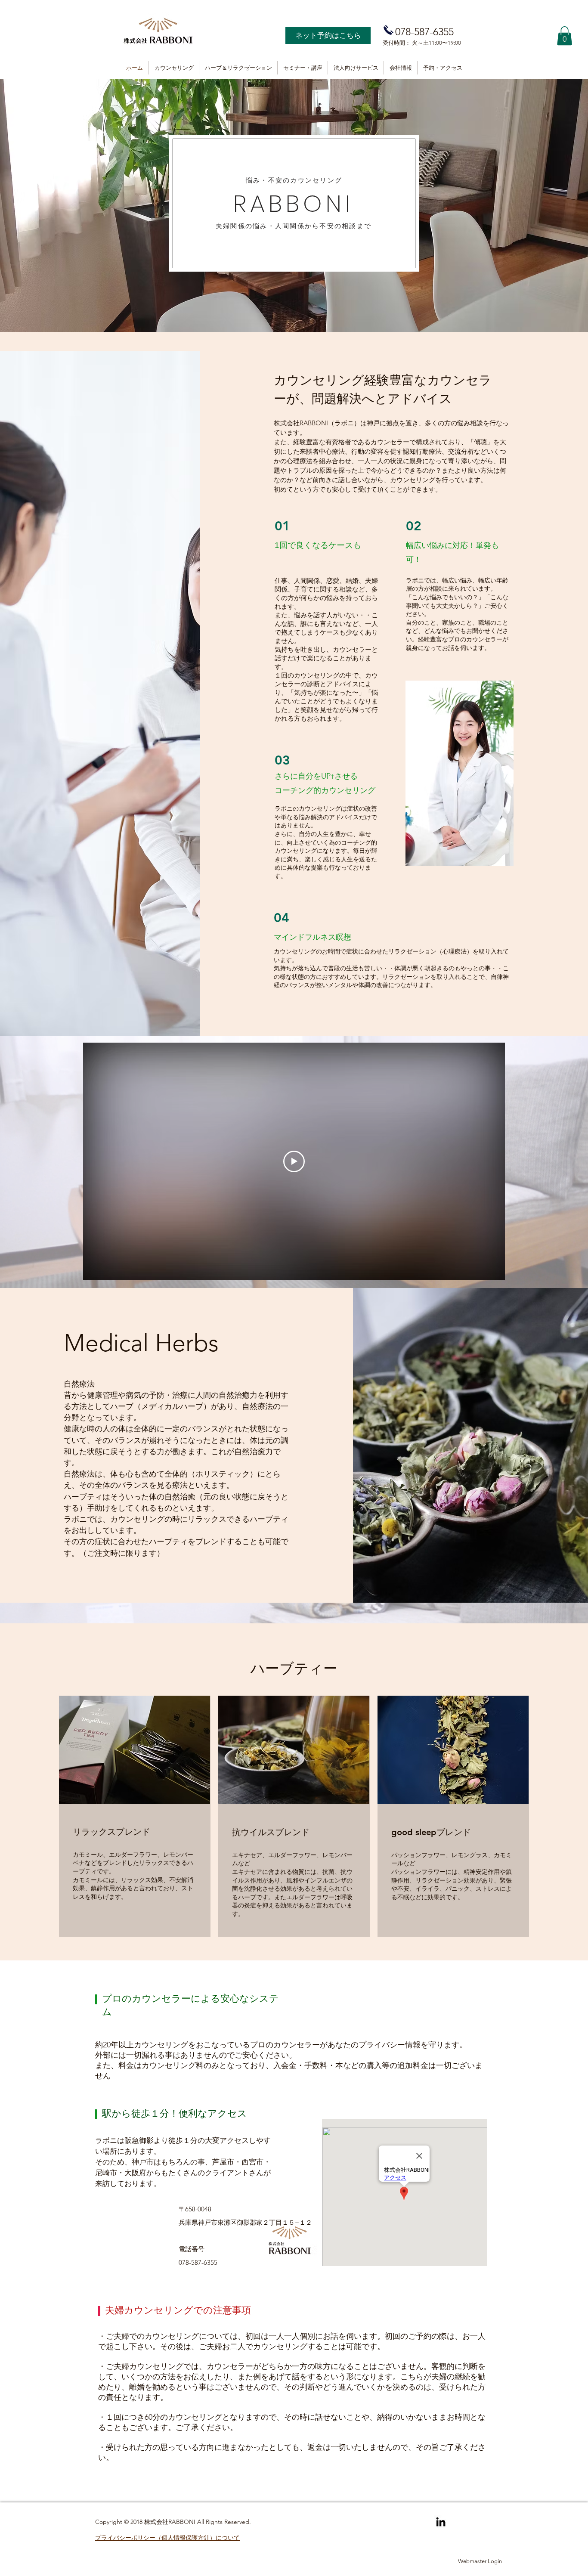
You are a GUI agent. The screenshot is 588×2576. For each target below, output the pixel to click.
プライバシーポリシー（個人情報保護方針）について (167, 2538)
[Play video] (294, 1161)
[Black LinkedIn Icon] (441, 2522)
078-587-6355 (424, 32)
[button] (565, 36)
